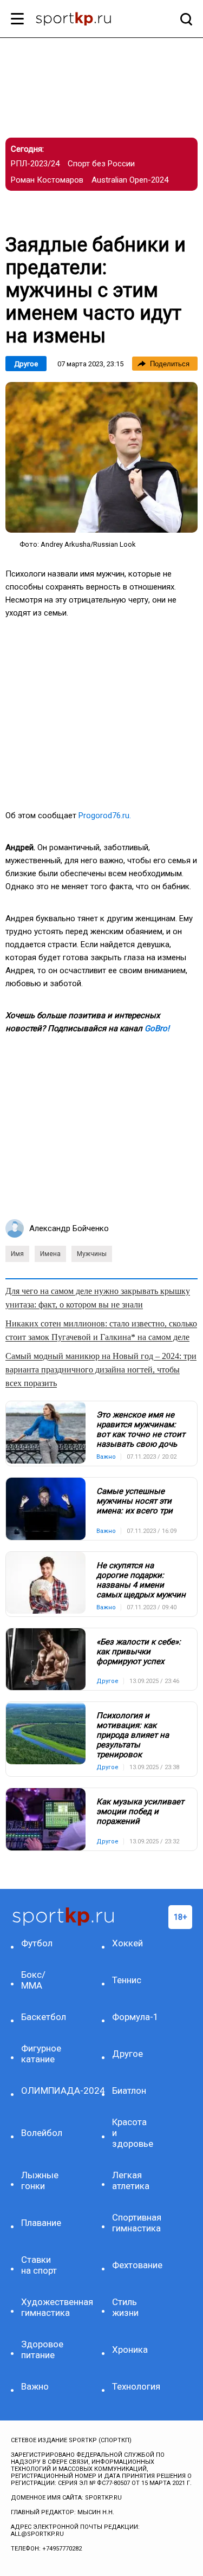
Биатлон (129, 2090)
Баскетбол (43, 2017)
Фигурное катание (41, 2054)
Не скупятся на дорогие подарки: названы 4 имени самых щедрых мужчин (141, 1580)
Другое (26, 364)
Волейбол (42, 2133)
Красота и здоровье (133, 2133)
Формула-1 (134, 2017)
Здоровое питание (42, 2350)
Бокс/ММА (33, 1980)
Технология (134, 2386)
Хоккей (127, 1943)
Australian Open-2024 (130, 180)
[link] (101, 457)
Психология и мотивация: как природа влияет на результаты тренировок (133, 1735)
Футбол (37, 1943)
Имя (17, 1254)
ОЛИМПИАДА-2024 (43, 2090)
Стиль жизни (125, 2307)
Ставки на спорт (39, 2265)
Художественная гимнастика (43, 2307)
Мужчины (92, 1254)
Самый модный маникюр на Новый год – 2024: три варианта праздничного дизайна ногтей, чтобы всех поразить (101, 1370)
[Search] (184, 19)
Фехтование (134, 2265)
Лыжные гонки (40, 2180)
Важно (35, 2386)
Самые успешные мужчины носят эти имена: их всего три (135, 1501)
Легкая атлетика (131, 2180)
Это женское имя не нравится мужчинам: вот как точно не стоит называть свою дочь (141, 1429)
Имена (50, 1254)
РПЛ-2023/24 (35, 164)
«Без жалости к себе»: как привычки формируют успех (139, 1652)
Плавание (41, 2223)
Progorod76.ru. (105, 815)
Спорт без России (101, 164)
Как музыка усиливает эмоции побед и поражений (140, 1811)
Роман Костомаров (47, 180)
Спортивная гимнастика (134, 2223)
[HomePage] (84, 20)
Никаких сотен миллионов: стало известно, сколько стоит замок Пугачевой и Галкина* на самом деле (101, 1330)
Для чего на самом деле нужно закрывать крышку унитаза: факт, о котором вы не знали (98, 1298)
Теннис (127, 1980)
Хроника (130, 2350)
